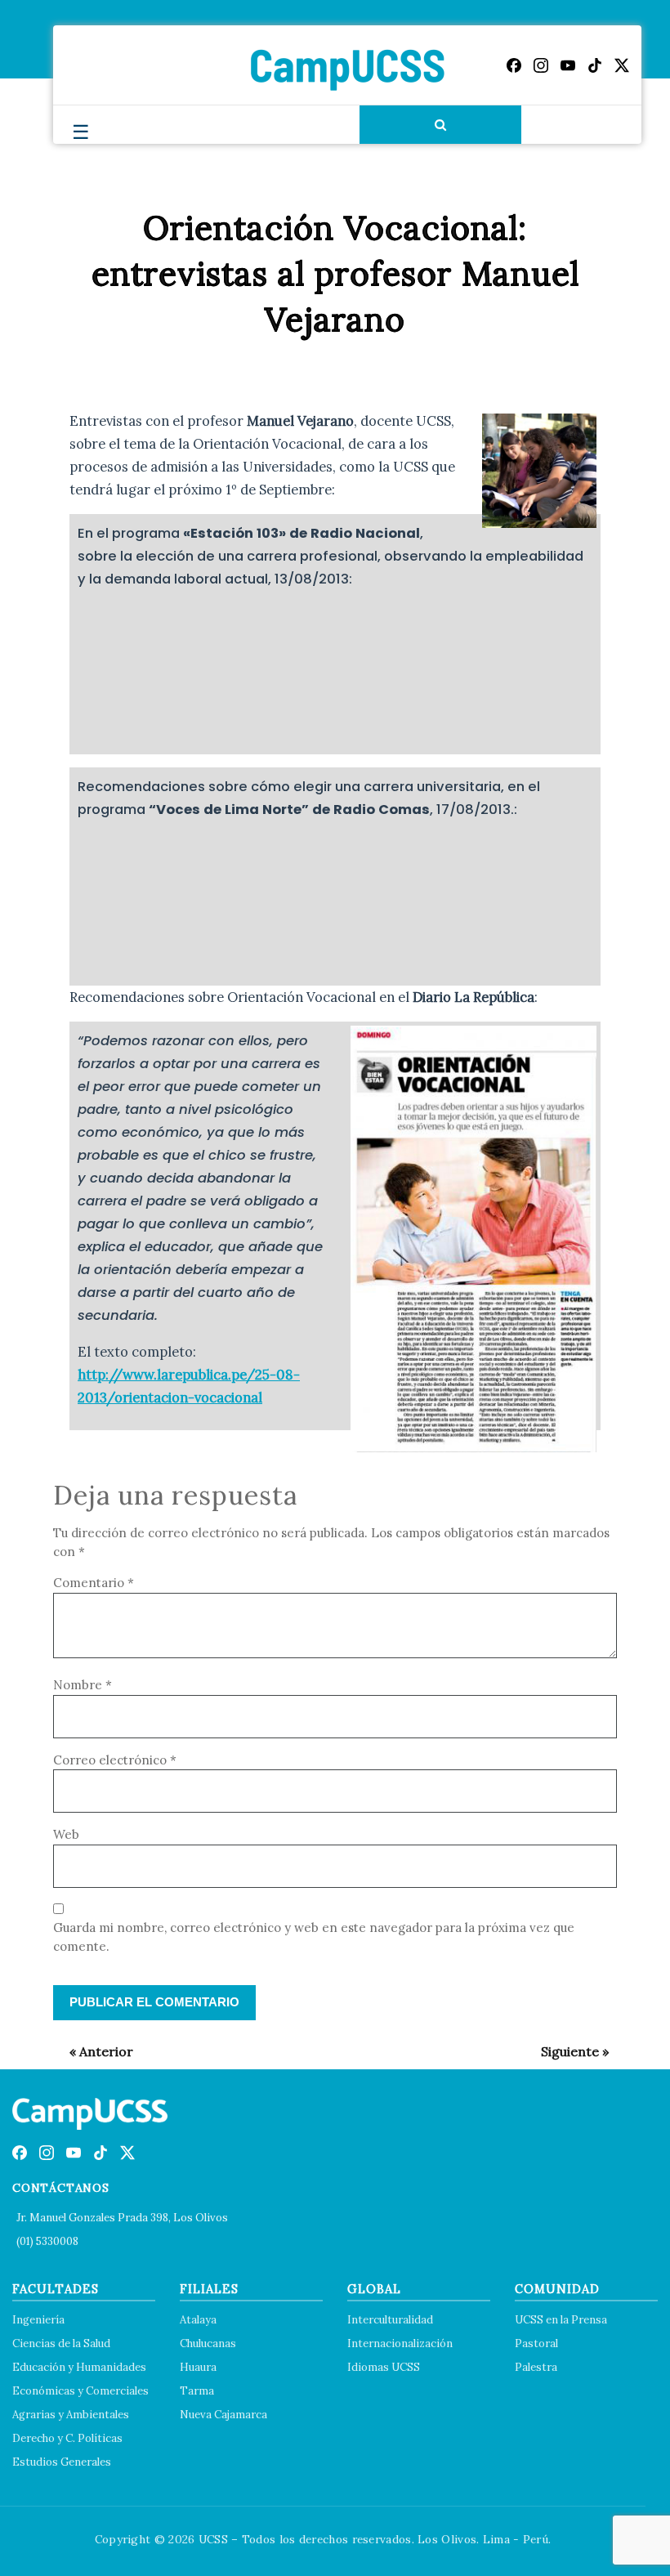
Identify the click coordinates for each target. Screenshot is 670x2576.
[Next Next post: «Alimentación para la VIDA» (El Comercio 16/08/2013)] (567, 2051)
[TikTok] (595, 65)
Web (66, 1834)
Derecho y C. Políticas (67, 2438)
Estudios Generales (62, 2462)
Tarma (197, 2391)
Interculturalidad (390, 2320)
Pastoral (536, 2343)
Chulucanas (208, 2343)
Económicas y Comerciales (80, 2391)
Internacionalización (400, 2343)
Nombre (83, 1685)
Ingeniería (38, 2320)
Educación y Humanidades (79, 2367)
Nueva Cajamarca (223, 2415)
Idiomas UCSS (384, 2367)
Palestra (536, 2367)
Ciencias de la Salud (61, 2343)
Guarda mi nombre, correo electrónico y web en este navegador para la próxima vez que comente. (314, 1937)
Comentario (94, 1583)
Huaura (198, 2367)
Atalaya (198, 2320)
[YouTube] (568, 65)
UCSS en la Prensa (561, 2320)
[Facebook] (514, 65)
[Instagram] (541, 65)
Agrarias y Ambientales (71, 2415)
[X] (622, 65)
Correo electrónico (115, 1760)
